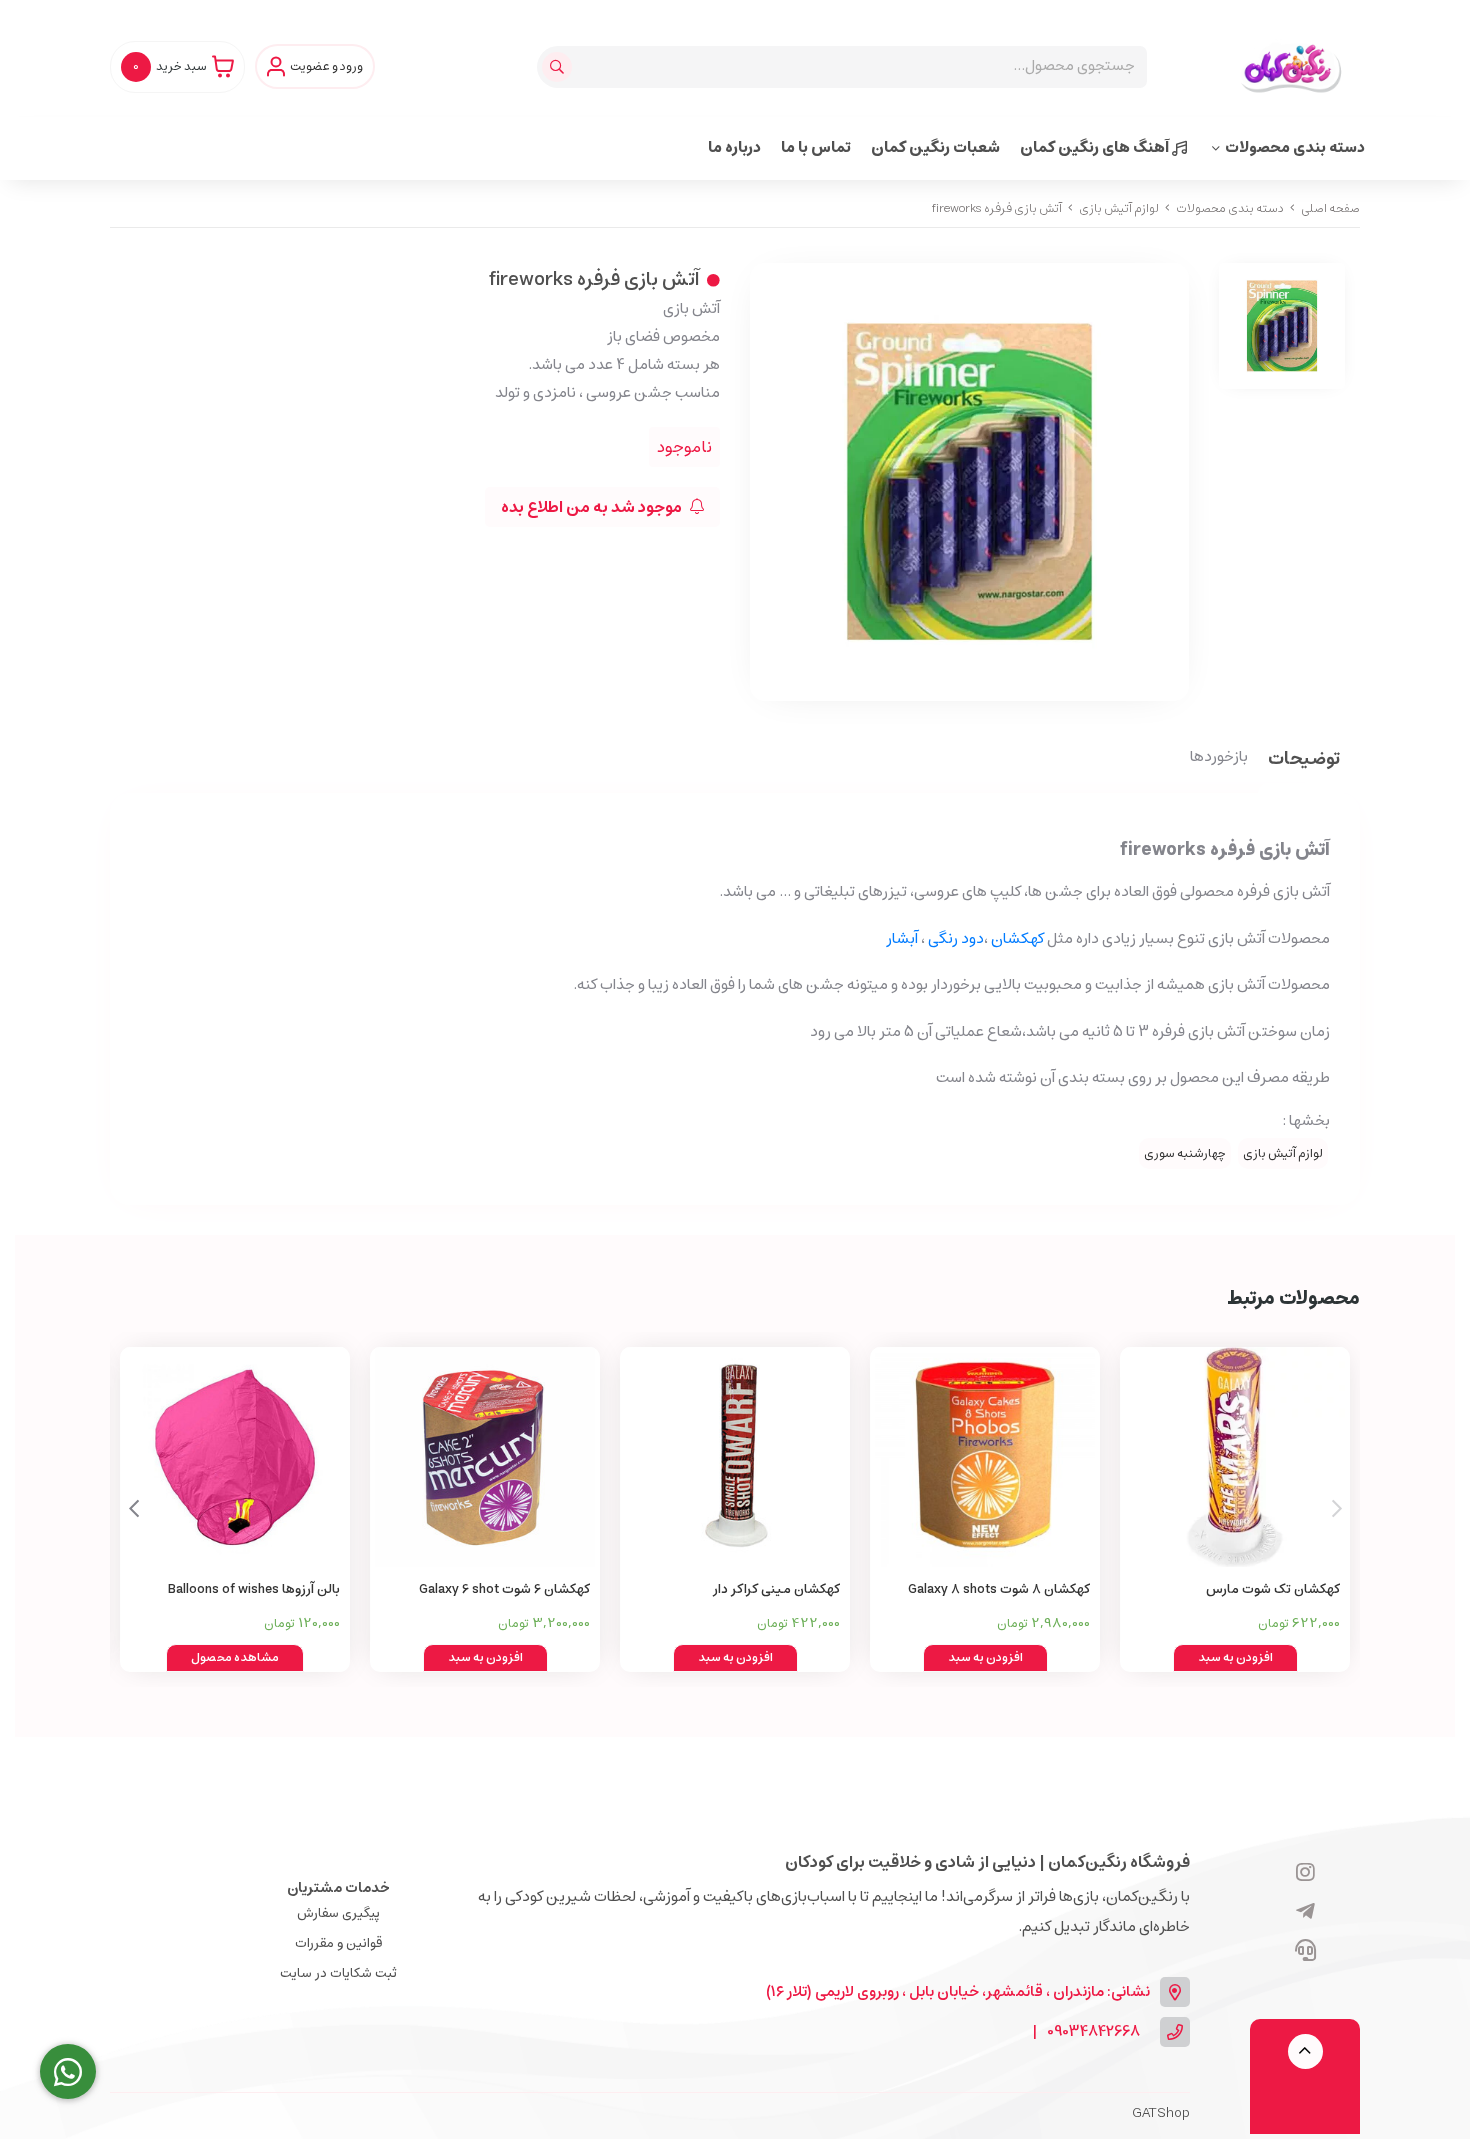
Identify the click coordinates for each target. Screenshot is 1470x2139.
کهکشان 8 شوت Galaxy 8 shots (999, 1589)
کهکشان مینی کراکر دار (776, 1589)
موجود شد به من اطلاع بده (593, 507)
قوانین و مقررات (338, 1943)
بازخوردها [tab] (1219, 758)
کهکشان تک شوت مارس (1273, 1589)
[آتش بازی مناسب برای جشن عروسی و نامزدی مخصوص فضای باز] (485, 1457)
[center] (559, 67)
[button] (133, 1509)
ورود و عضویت (326, 67)
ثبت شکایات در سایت (338, 1973)
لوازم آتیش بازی (1119, 208)
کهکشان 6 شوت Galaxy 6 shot (504, 1589)
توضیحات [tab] (1304, 760)
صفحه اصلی (1330, 208)
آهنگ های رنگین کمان (1096, 147)
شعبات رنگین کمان (935, 147)
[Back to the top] (1305, 2051)
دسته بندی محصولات (1295, 147)
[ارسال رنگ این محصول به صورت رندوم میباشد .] (235, 1457)
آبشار (898, 938)
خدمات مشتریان (338, 1888)
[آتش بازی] (985, 1457)
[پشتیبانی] (1305, 1952)
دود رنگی (956, 938)
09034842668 (1093, 2032)
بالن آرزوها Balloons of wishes (254, 1589)
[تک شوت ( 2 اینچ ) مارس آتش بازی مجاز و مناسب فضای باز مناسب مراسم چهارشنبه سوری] (1235, 1457)
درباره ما (734, 147)
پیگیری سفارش (338, 1913)
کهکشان (1017, 938)
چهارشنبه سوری (1185, 1153)
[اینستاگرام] (1305, 1874)
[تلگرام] (1305, 1913)
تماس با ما (816, 147)
